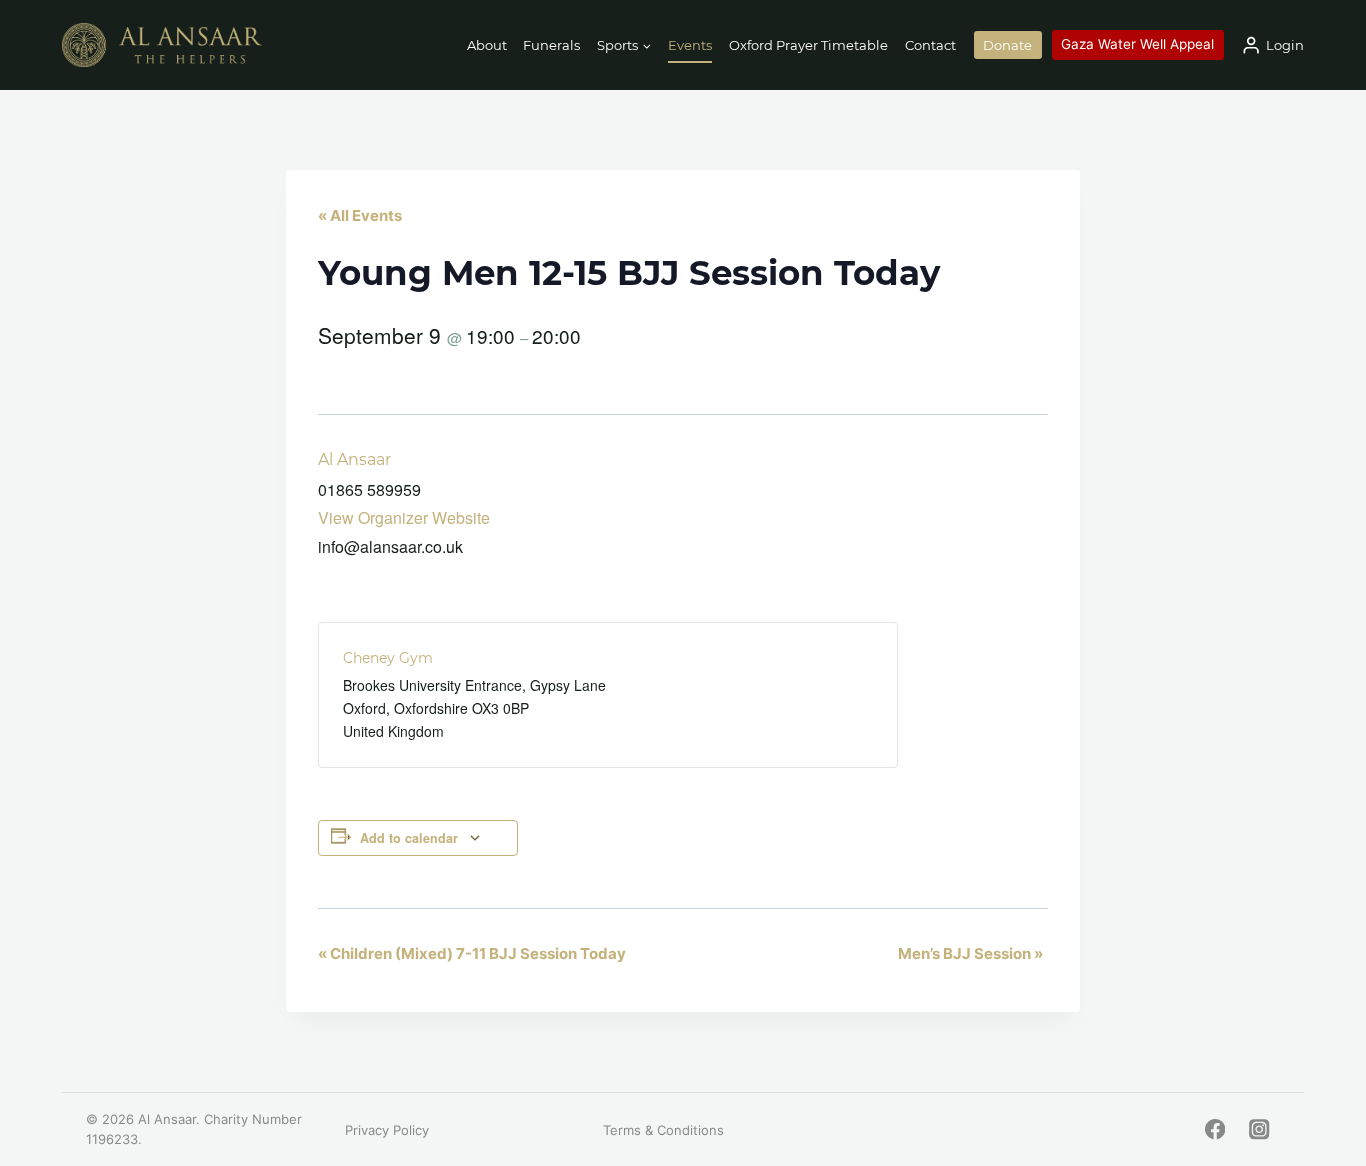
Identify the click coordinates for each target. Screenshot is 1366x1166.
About (487, 45)
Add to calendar (409, 838)
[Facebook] (1214, 1129)
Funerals (551, 45)
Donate (1007, 45)
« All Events (360, 215)
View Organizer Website (404, 517)
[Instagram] (1259, 1129)
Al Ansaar (354, 459)
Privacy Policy (387, 1130)
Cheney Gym (388, 658)
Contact (930, 45)
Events (690, 45)
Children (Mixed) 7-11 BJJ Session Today (472, 953)
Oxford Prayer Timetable (808, 45)
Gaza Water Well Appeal (1137, 44)
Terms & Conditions (663, 1130)
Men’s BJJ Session (970, 953)
